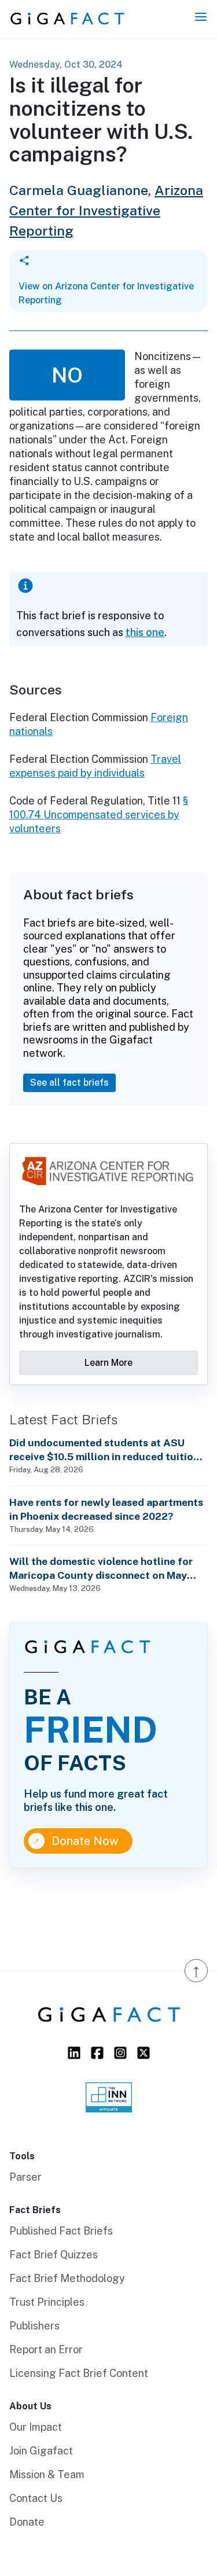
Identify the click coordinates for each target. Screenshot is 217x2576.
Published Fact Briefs (61, 2231)
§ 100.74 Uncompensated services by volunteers (99, 815)
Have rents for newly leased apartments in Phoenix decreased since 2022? (106, 1509)
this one (145, 632)
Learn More (108, 1363)
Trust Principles (47, 2302)
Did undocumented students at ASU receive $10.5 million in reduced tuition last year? (104, 1450)
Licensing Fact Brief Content (79, 2373)
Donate (27, 2522)
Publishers (34, 2326)
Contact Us (36, 2498)
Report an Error (46, 2349)
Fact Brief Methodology (67, 2278)
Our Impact (36, 2427)
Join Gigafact (41, 2451)
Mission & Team (47, 2474)
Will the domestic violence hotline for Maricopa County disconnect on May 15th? (101, 1569)
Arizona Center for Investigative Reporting (106, 210)
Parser (25, 2177)
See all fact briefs (69, 1083)
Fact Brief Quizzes (54, 2255)
